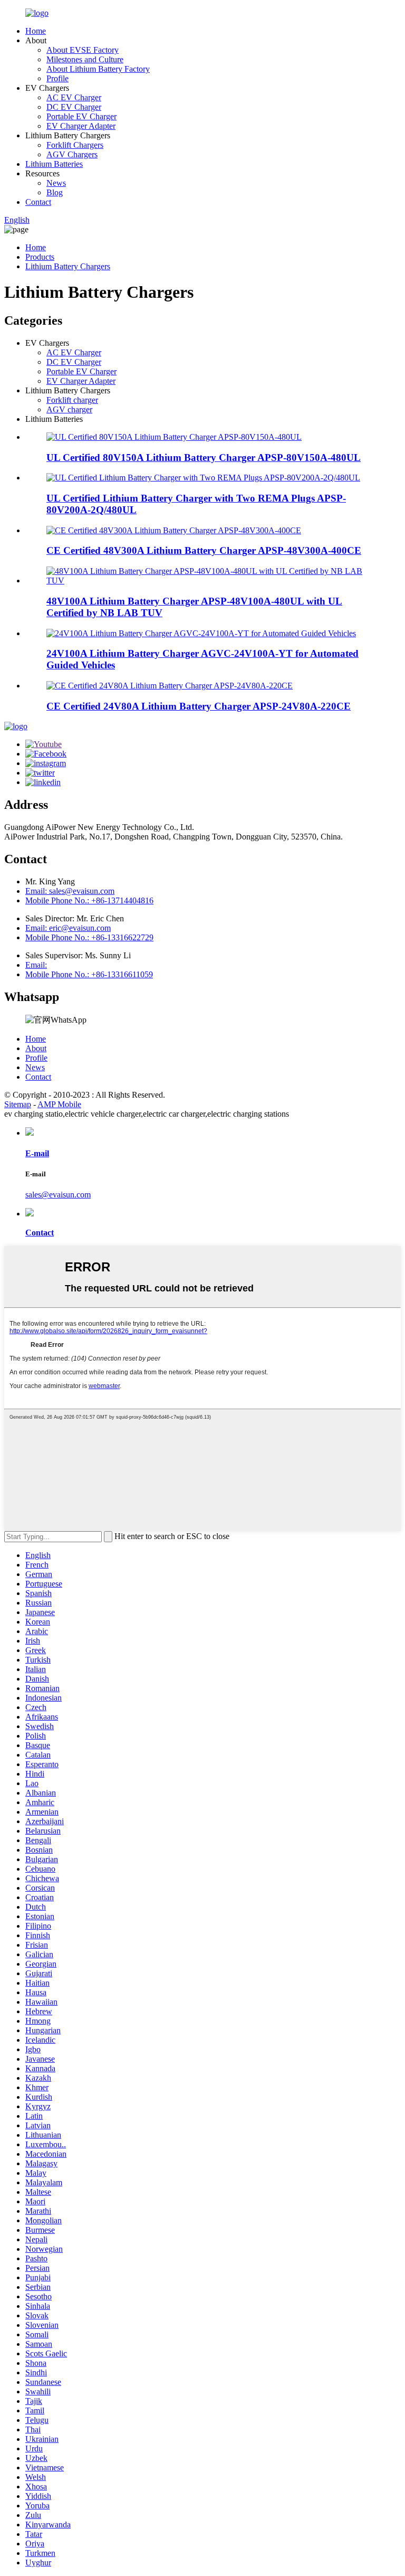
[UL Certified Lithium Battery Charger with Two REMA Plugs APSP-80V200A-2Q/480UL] (203, 478)
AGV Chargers (72, 154)
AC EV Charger (74, 97)
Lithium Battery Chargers (68, 266)
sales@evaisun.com (58, 1195)
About (36, 1048)
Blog (55, 192)
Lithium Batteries (54, 164)
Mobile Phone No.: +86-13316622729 (89, 937)
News (56, 183)
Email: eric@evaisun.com (68, 928)
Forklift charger (72, 400)
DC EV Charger (74, 107)
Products (40, 257)
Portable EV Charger (81, 116)
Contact (38, 202)
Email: (36, 965)
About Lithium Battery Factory (98, 69)
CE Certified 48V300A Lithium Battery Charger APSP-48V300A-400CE (204, 550)
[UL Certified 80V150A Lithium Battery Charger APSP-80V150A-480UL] (174, 437)
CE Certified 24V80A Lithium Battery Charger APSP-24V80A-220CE (199, 706)
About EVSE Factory (83, 50)
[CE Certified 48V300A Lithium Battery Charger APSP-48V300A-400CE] (174, 530)
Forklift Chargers (75, 145)
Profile (57, 78)
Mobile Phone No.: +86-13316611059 (89, 974)
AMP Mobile (59, 1104)
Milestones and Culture (85, 59)
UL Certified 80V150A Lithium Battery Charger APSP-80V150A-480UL (204, 457)
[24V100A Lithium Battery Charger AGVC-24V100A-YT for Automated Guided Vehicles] (201, 633)
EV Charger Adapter (81, 126)
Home (36, 31)
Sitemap (18, 1104)
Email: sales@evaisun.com (70, 891)
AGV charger (69, 409)
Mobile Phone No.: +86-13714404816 (89, 900)
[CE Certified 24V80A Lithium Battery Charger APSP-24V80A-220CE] (170, 686)
